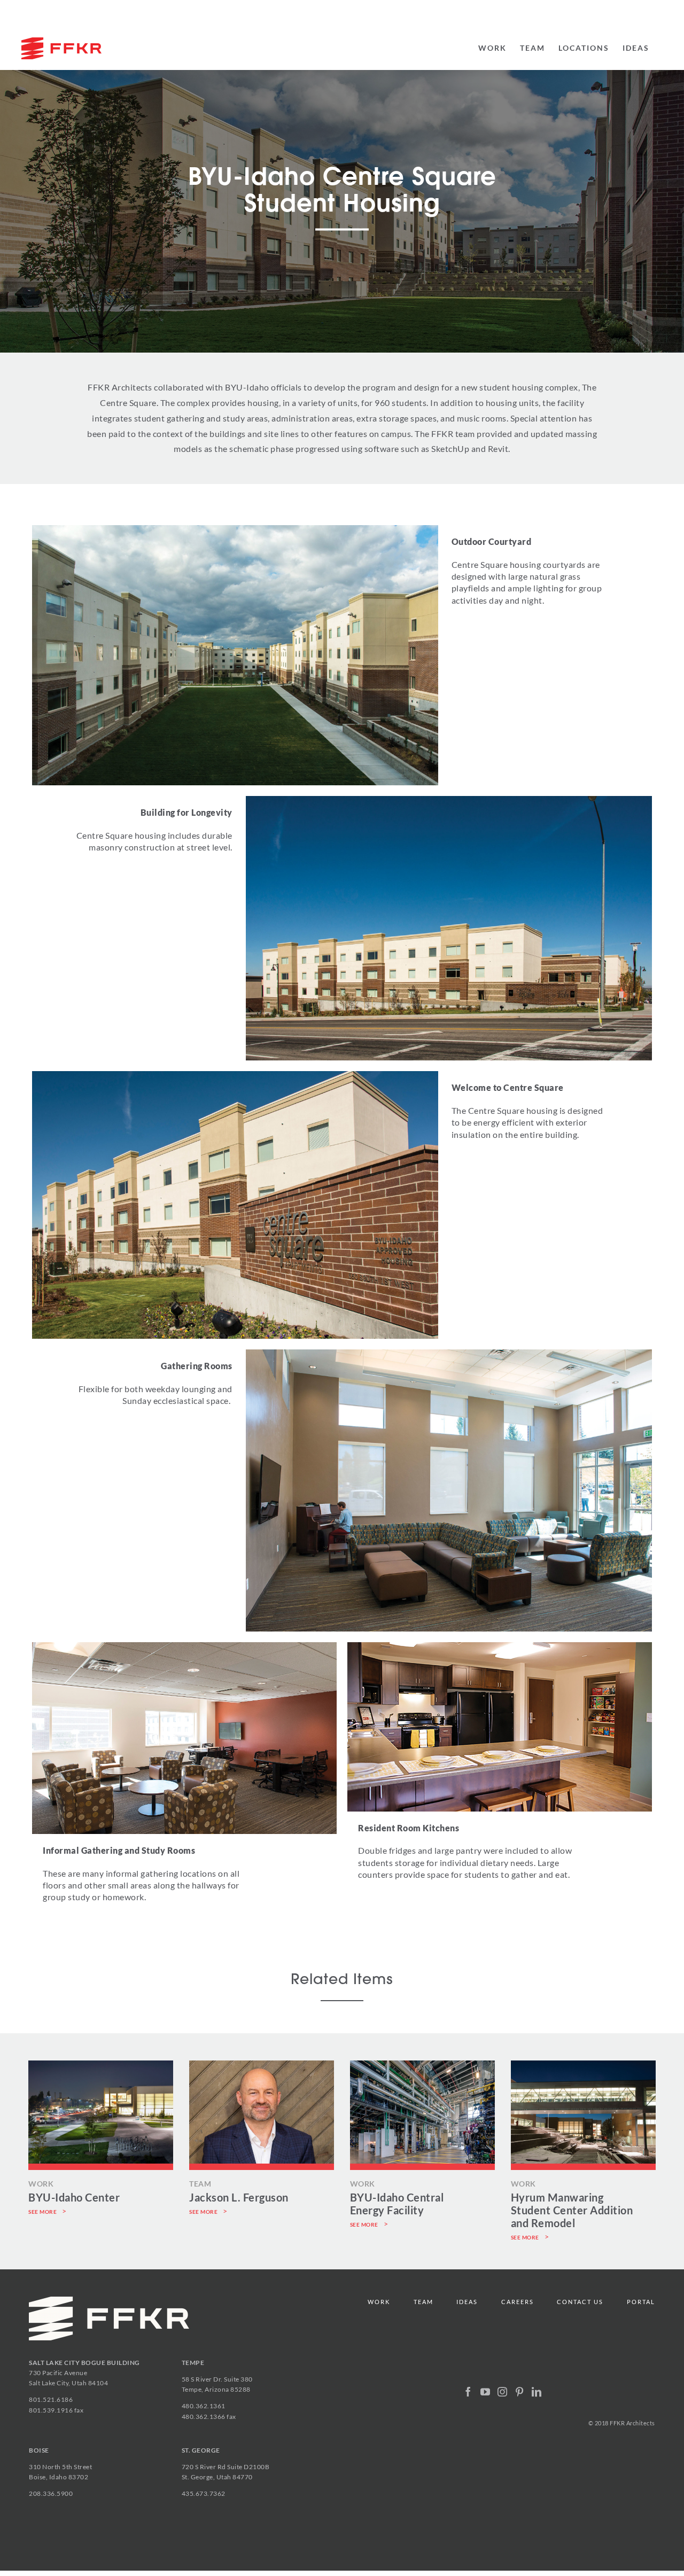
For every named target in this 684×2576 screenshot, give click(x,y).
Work (379, 2302)
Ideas (467, 2302)
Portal (641, 2302)
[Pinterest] (520, 2392)
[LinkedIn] (537, 2392)
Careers (518, 2302)
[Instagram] (503, 2392)
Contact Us (580, 2302)
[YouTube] (485, 2392)
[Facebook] (468, 2392)
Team (423, 2302)
